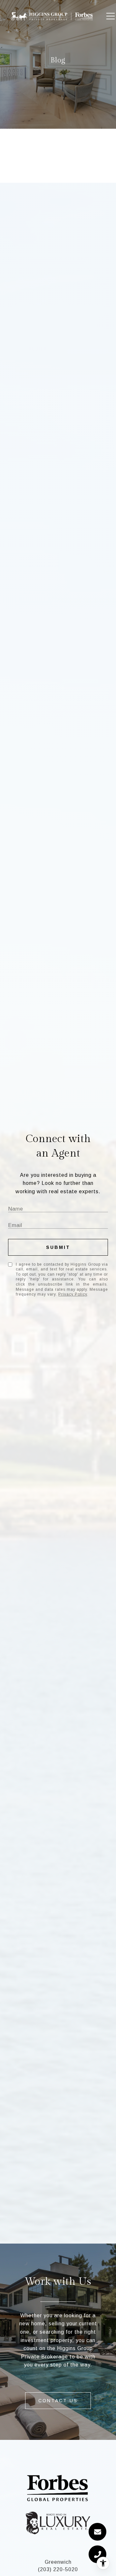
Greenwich (58, 2562)
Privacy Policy (73, 1294)
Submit (58, 1247)
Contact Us (58, 2401)
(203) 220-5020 (58, 2569)
